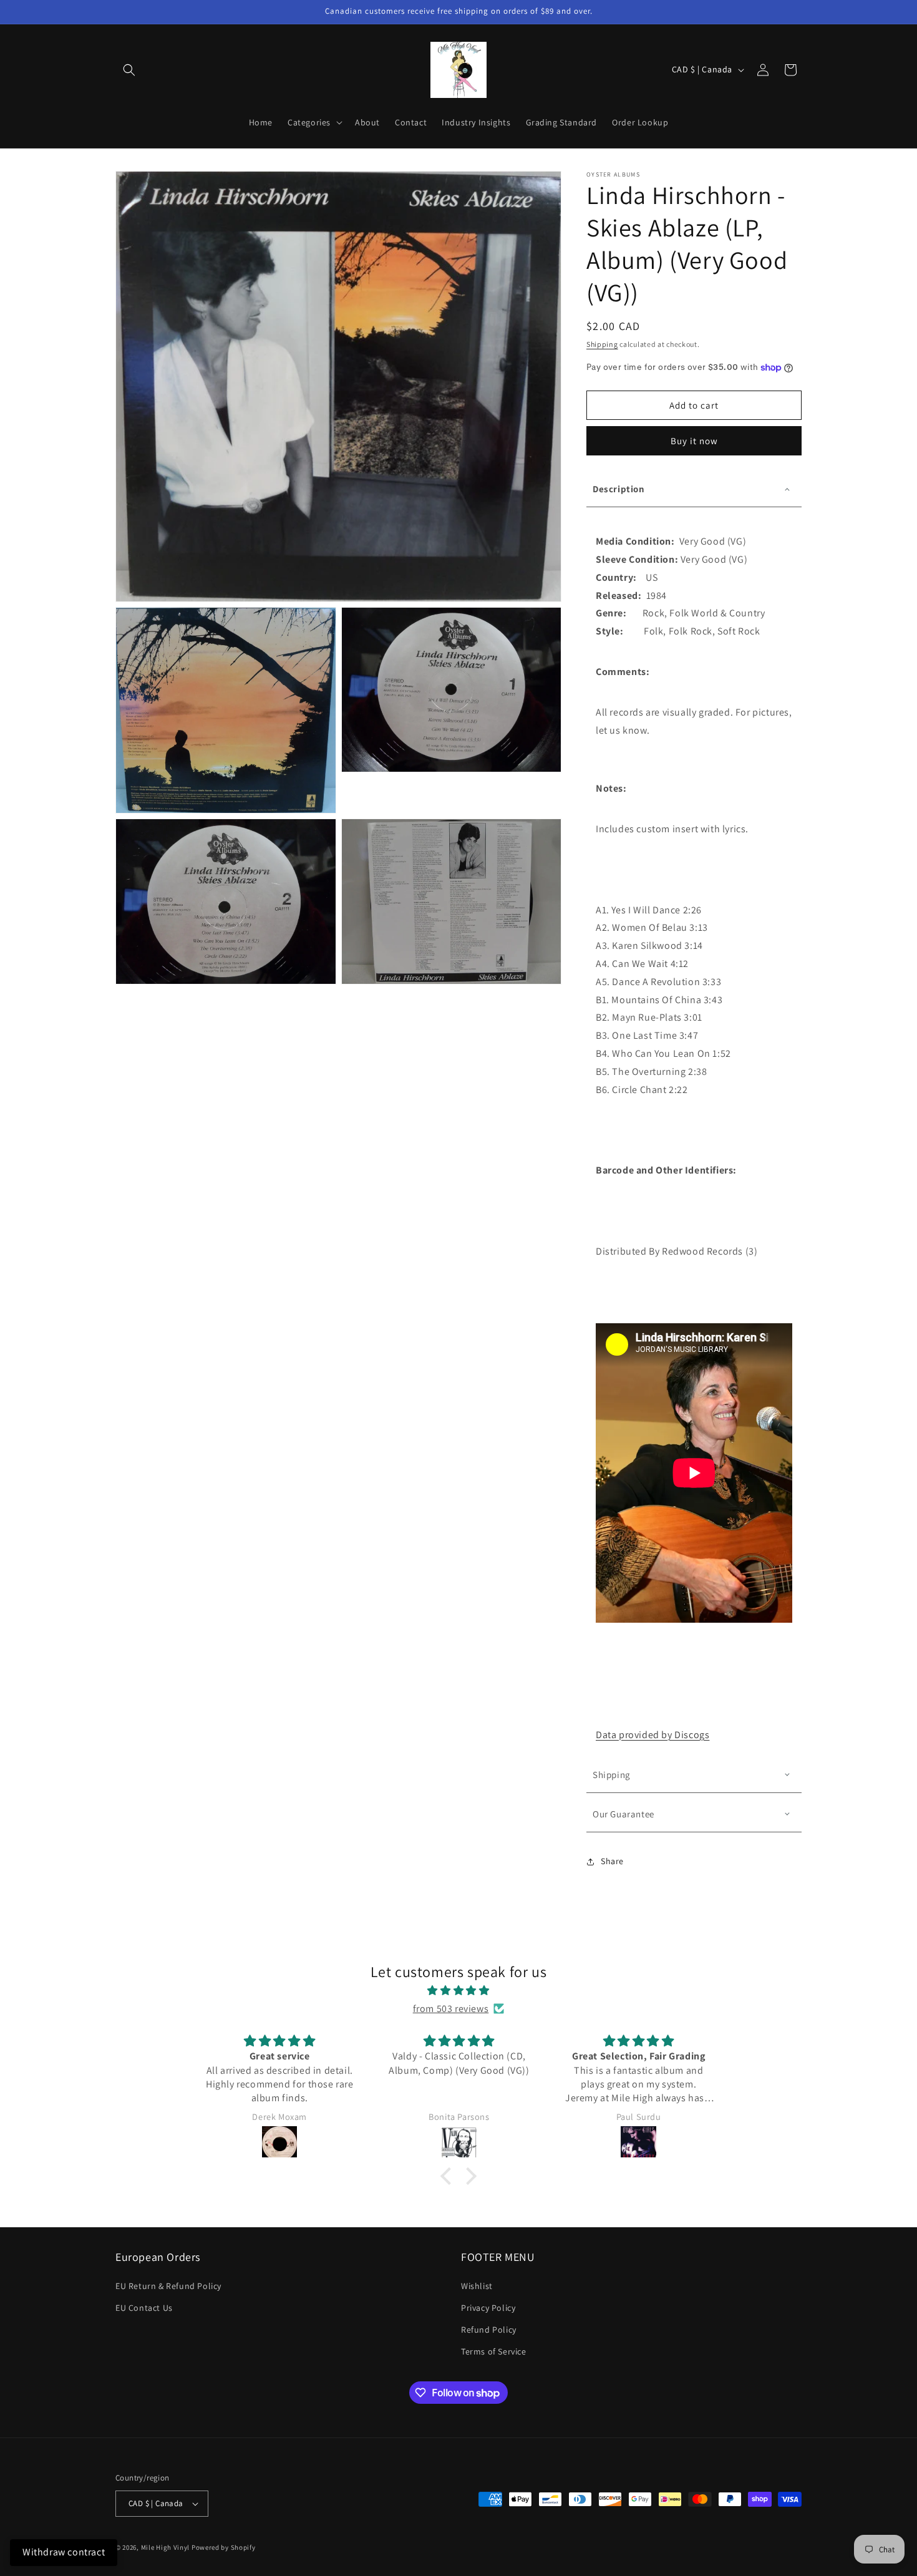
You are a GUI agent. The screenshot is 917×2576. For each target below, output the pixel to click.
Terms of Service (494, 2351)
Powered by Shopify (224, 2547)
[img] (458, 1991)
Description (619, 489)
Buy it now (694, 441)
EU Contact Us (144, 2308)
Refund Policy (489, 2330)
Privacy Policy (488, 2308)
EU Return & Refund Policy (168, 2286)
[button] (129, 70)
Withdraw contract (64, 2552)
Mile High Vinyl (166, 2547)
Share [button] (612, 1861)
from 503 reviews (451, 2009)
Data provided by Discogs (653, 1735)
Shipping (602, 344)
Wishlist (477, 2286)
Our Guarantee (623, 1814)
